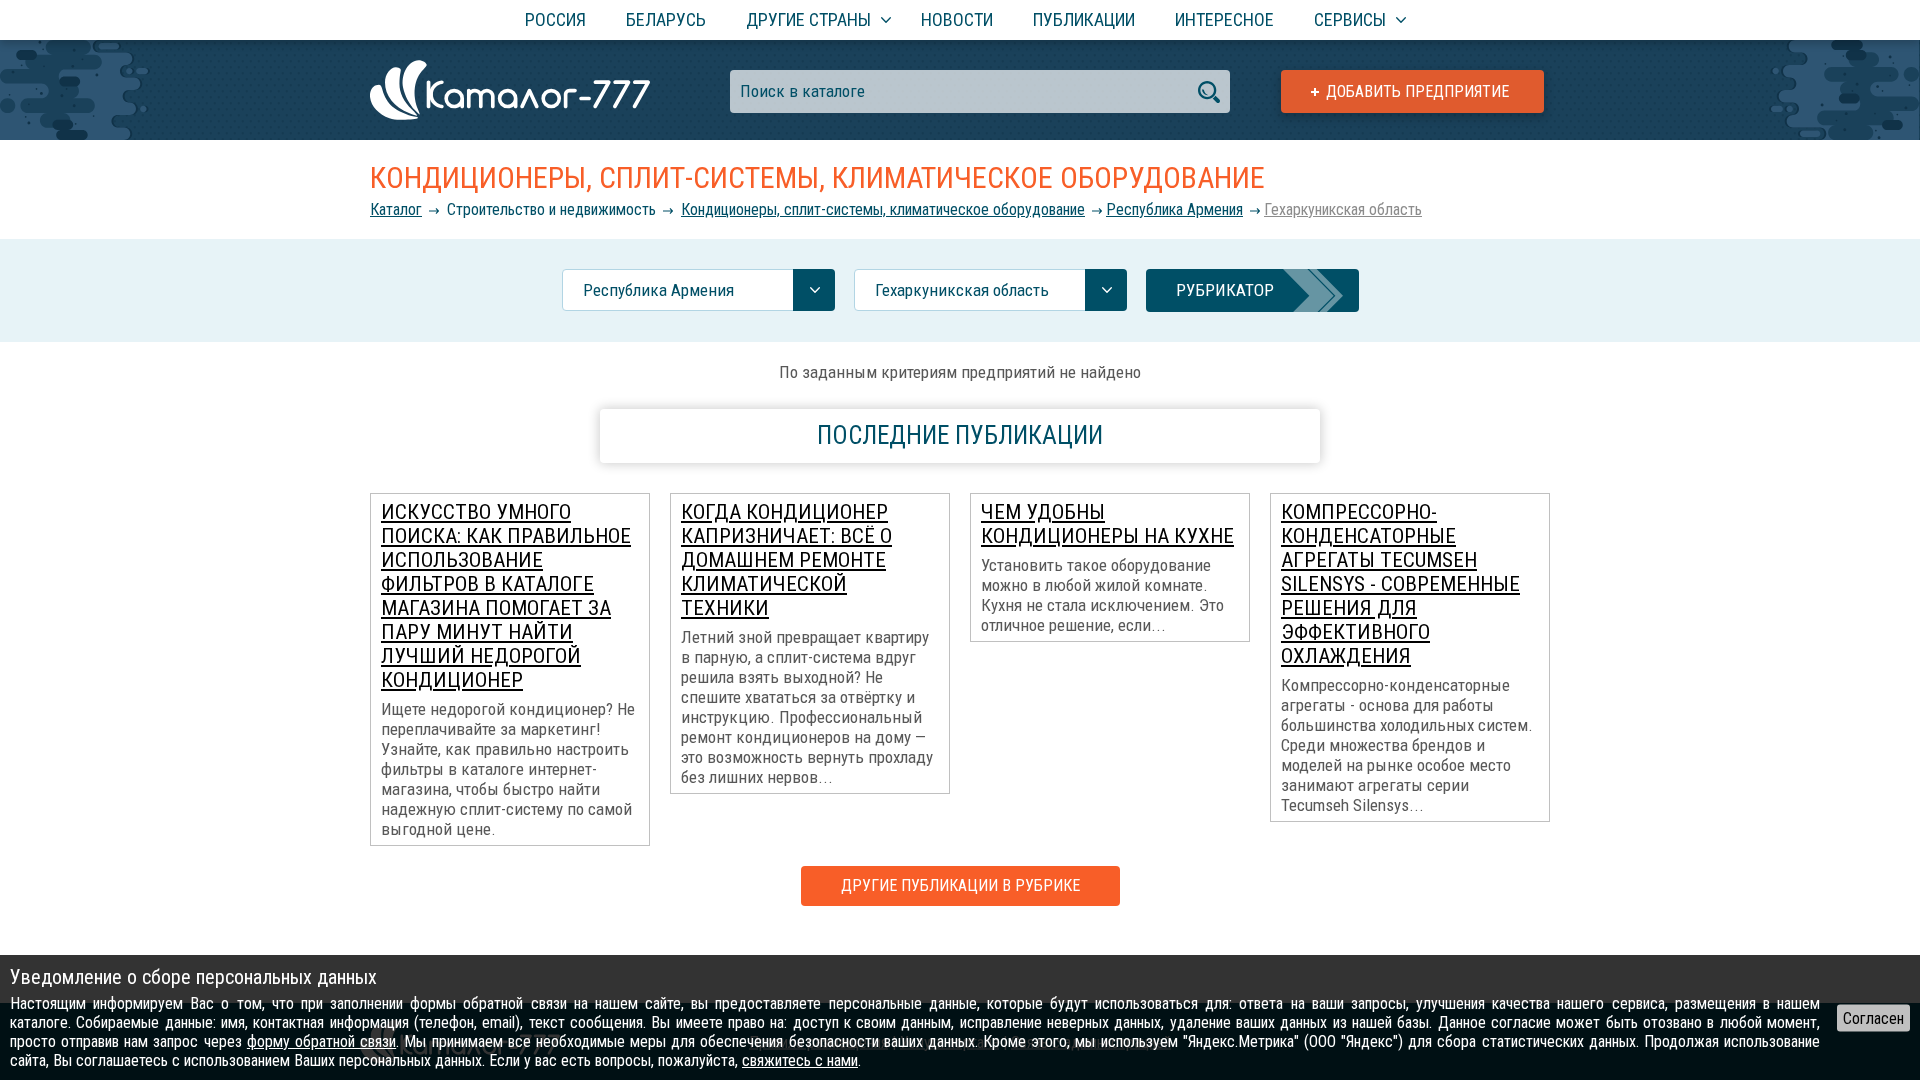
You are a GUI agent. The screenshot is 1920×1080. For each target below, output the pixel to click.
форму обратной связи (321, 1041)
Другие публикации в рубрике (960, 885)
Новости (957, 19)
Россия (555, 19)
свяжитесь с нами (800, 1060)
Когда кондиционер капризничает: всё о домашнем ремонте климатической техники (786, 560)
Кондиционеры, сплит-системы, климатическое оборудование (883, 209)
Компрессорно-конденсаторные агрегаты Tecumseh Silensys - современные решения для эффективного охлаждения (1400, 584)
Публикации (1084, 19)
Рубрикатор (1225, 290)
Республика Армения (1174, 209)
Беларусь (666, 19)
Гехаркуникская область (1343, 209)
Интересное (1224, 19)
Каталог (396, 209)
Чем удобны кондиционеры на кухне (1107, 524)
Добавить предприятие (1417, 91)
